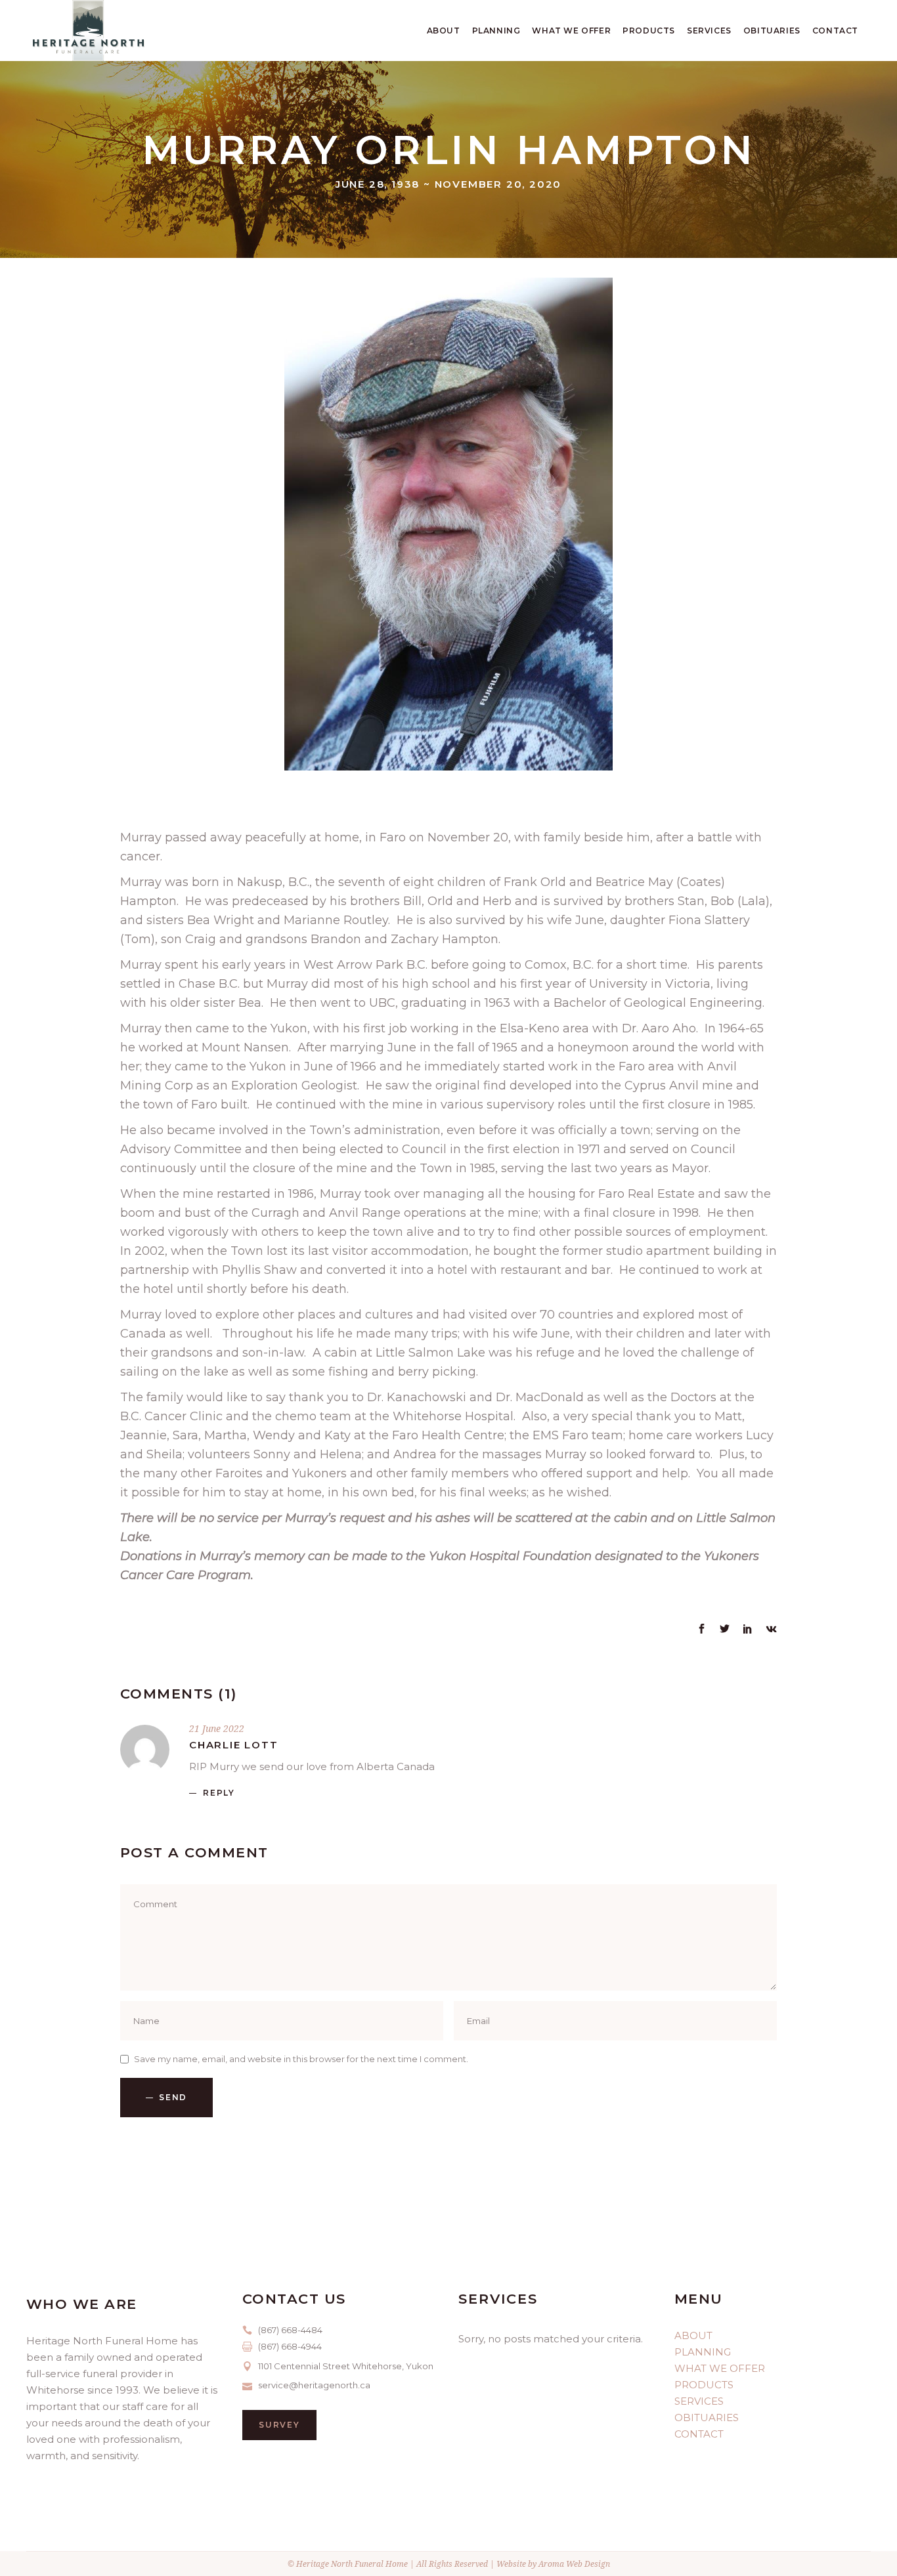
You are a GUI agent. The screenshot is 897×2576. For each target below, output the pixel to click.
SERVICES (699, 2401)
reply (219, 1793)
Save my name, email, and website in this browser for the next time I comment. (301, 2059)
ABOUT (693, 2335)
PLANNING (703, 2352)
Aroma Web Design (574, 2564)
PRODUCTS (704, 2385)
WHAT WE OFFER (720, 2368)
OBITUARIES (707, 2418)
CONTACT (699, 2434)
